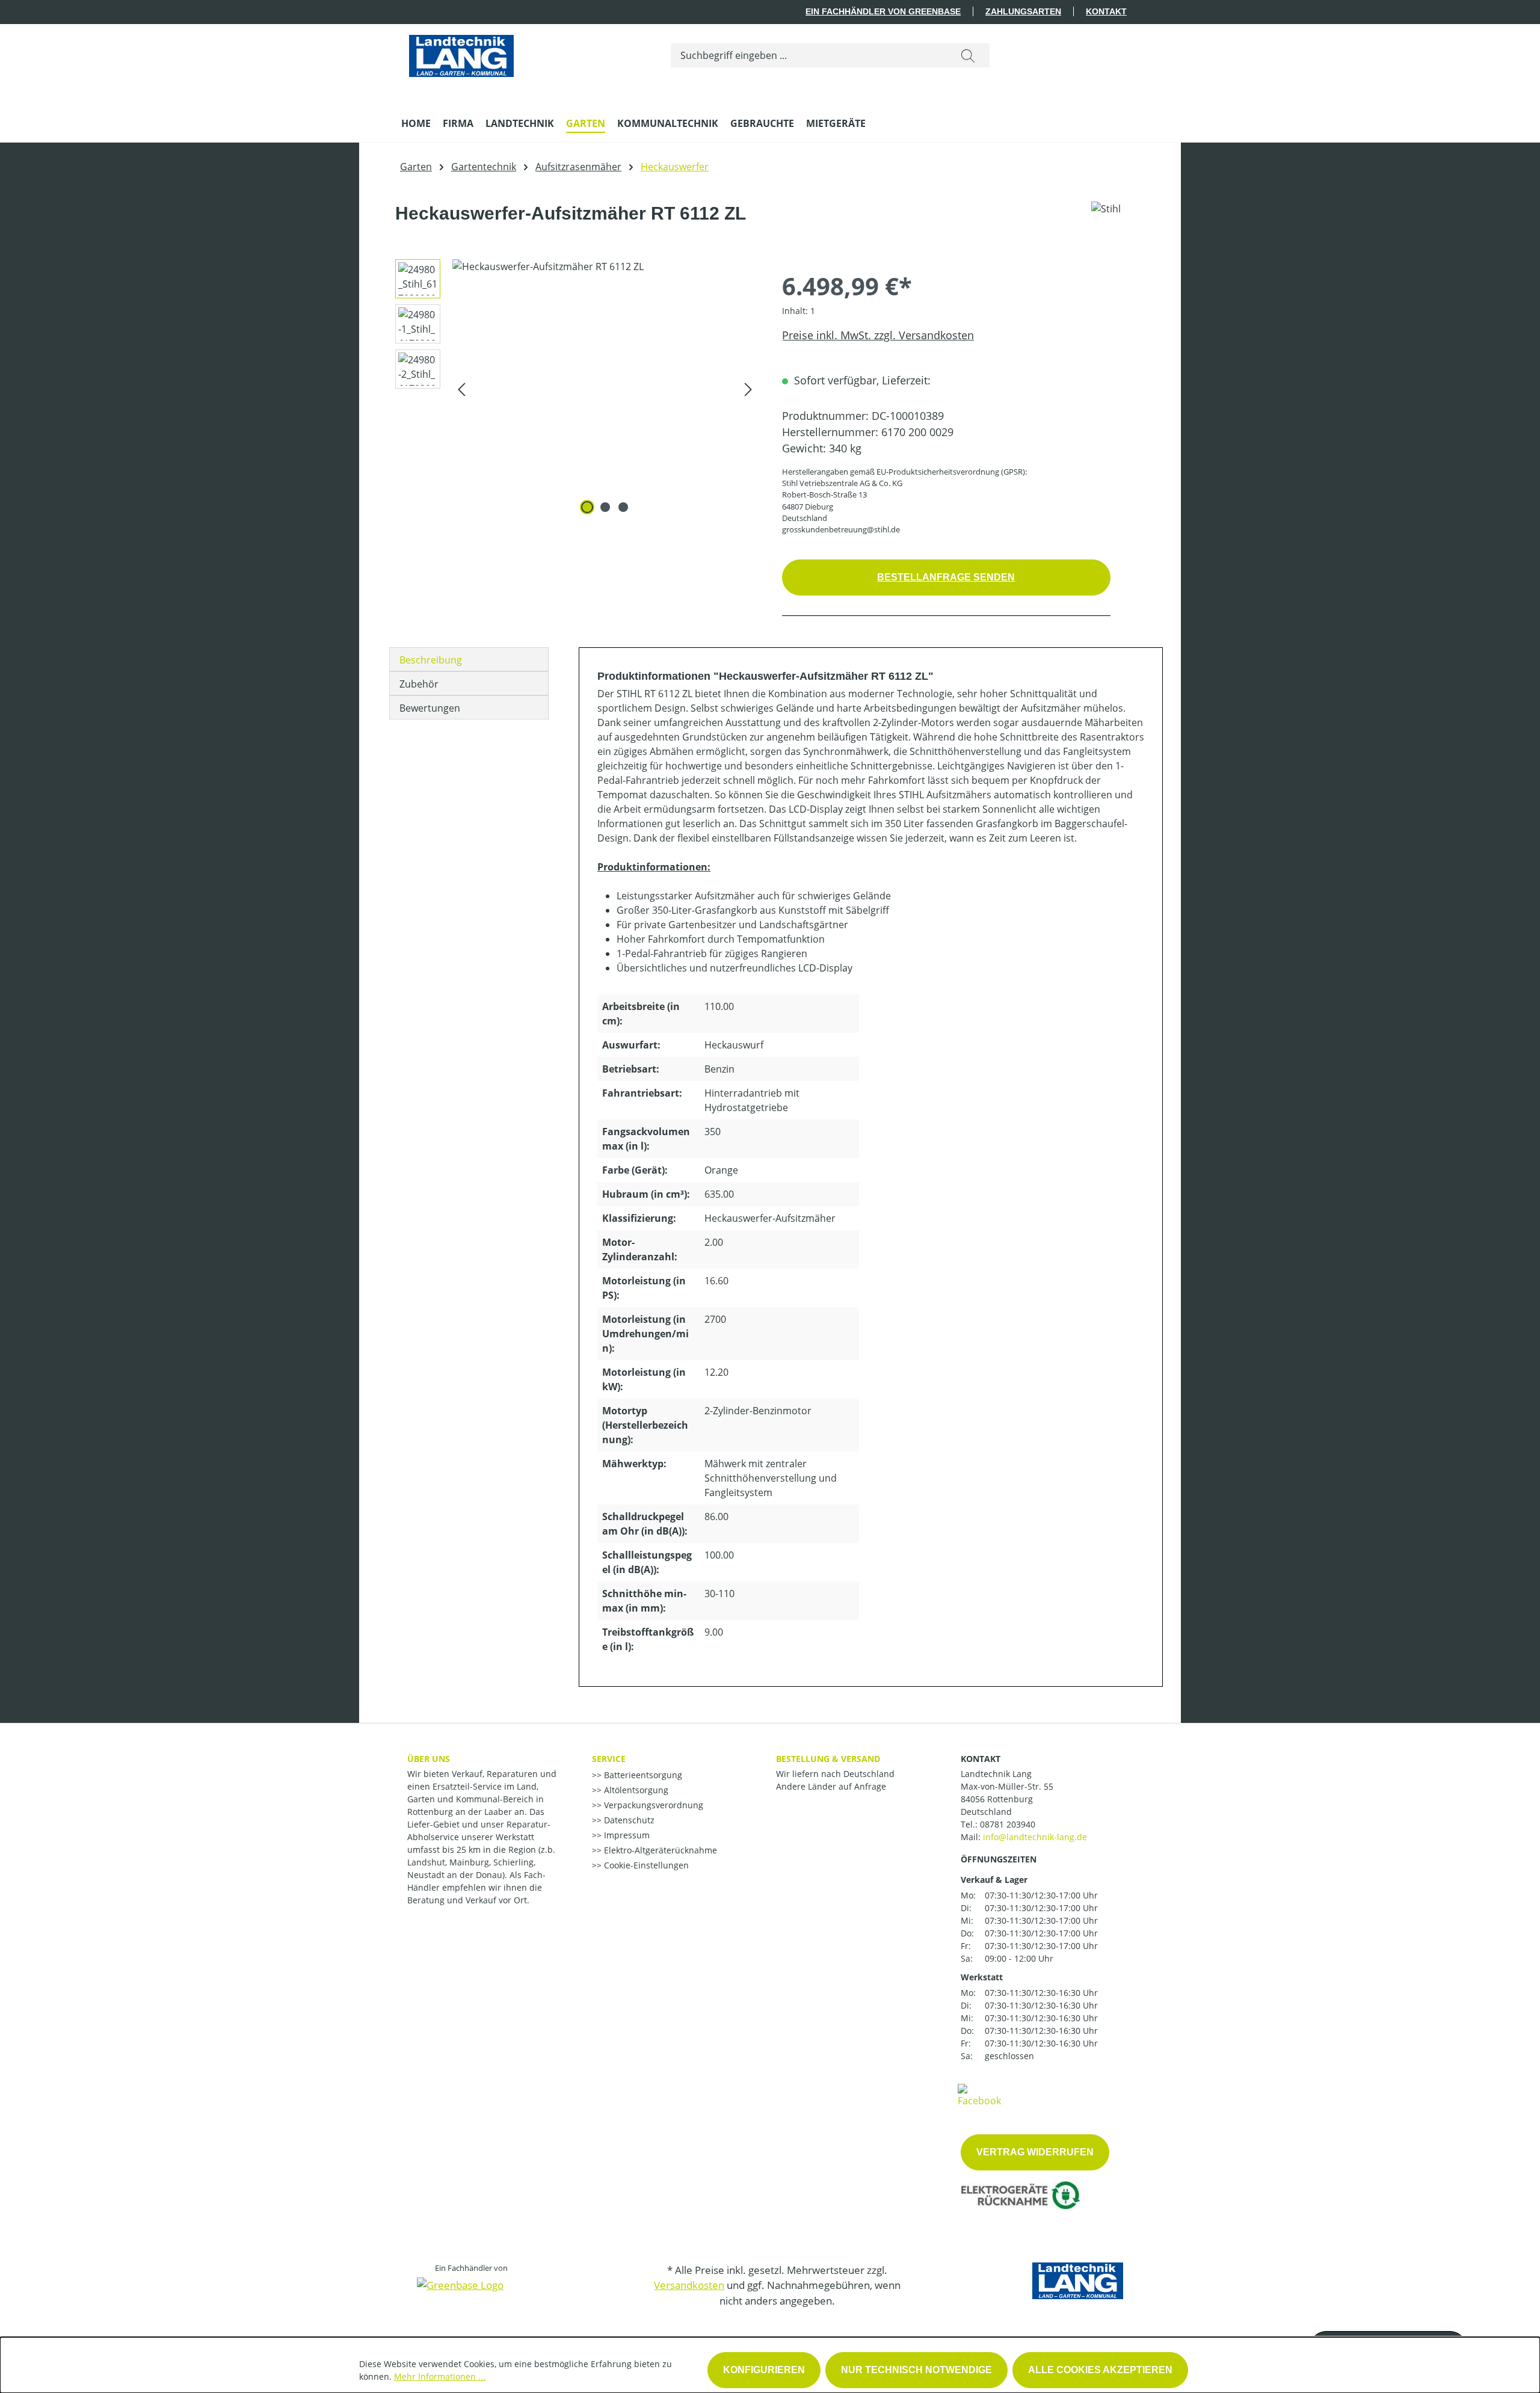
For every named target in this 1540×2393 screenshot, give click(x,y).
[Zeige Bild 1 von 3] (587, 507)
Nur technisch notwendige (916, 2370)
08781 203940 (1008, 1824)
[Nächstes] (748, 389)
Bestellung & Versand (828, 1759)
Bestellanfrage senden (946, 577)
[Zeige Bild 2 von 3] (605, 507)
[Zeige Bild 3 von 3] (623, 507)
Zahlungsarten (1023, 11)
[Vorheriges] (461, 389)
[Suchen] (968, 55)
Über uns (429, 1759)
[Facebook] (979, 2095)
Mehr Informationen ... (440, 2376)
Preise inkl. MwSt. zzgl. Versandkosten (878, 335)
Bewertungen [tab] (430, 708)
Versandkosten (689, 2285)
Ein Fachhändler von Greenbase (883, 11)
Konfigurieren (764, 2370)
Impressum (626, 1835)
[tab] (469, 659)
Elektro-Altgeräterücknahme (659, 1850)
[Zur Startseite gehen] (461, 53)
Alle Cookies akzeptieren (1100, 2370)
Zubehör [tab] (419, 684)
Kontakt (1106, 11)
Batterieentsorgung (642, 1775)
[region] (572, 389)
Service (609, 1759)
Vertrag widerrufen (1035, 2152)
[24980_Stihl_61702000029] (605, 389)
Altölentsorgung (635, 1790)
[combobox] (809, 55)
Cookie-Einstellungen (645, 1865)
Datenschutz (628, 1820)
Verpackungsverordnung (652, 1805)
